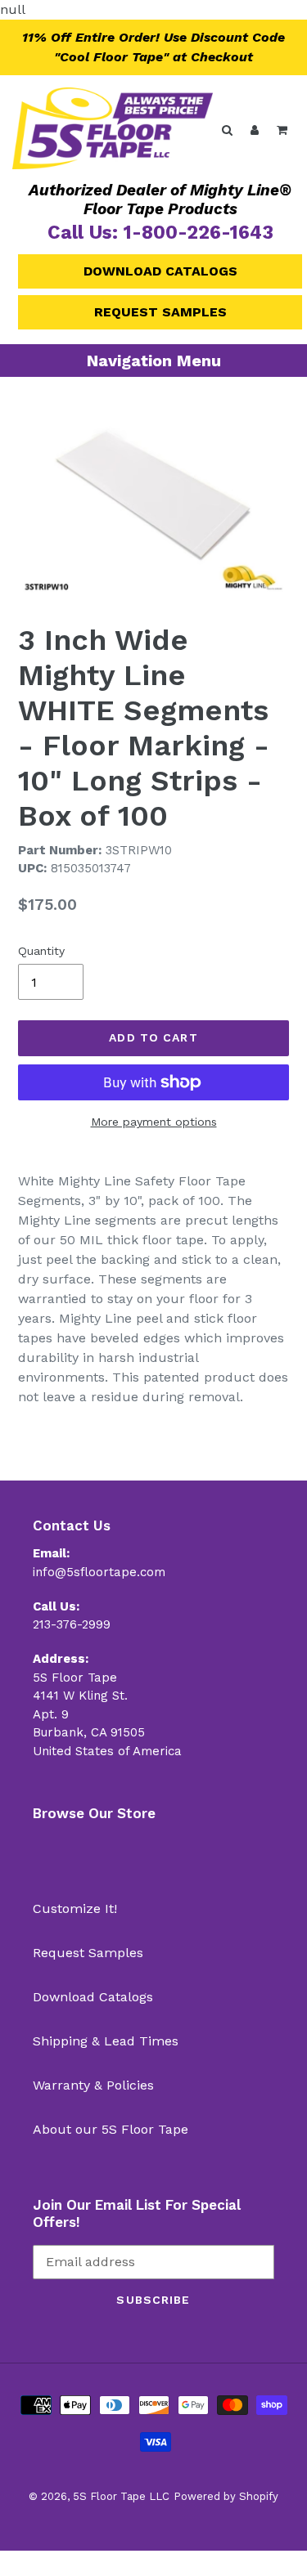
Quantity (41, 951)
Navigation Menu (154, 361)
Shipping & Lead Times (106, 2041)
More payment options (154, 1122)
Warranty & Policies (93, 2085)
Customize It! (75, 1908)
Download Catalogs (160, 271)
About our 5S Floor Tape (111, 2129)
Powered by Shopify (226, 2496)
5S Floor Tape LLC (121, 2496)
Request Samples (160, 312)
